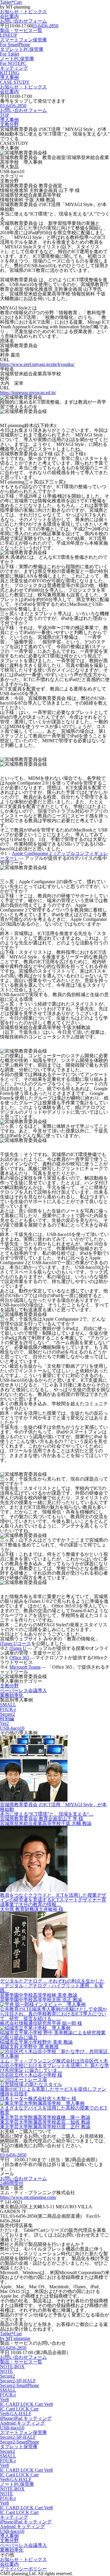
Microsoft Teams (25, 1667)
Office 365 (19, 1658)
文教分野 (9, 124)
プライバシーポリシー (23, 2569)
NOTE (6, 2371)
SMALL (8, 1705)
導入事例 (15, 80)
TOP (5, 115)
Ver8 (4, 2399)
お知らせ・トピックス (23, 12)
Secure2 (7, 1714)
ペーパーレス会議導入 (23, 1691)
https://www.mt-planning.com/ (28, 2197)
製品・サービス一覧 (21, 33)
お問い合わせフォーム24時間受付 (23, 2181)
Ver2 (4, 1723)
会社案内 (9, 16)
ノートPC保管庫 (17, 61)
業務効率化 (12, 1695)
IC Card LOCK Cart (19, 2409)
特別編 (7, 1719)
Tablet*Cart (15, 2336)
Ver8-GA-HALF (16, 2414)
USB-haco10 (12, 1728)
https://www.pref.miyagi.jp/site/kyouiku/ (37, 364)
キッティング (14, 70)
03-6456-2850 (45, 26)
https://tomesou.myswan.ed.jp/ (28, 393)
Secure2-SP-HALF (18, 2381)
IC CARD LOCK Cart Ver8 (26, 2404)
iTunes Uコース (16, 1644)
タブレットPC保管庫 (22, 52)
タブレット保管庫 (19, 2447)
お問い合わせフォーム (23, 21)
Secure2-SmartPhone (20, 2385)
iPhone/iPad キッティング (26, 2418)
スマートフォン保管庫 (23, 42)
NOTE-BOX (12, 2367)
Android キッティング (22, 2423)
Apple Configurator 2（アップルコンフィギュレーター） (54, 856)
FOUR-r (8, 1709)
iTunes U (18, 1648)
